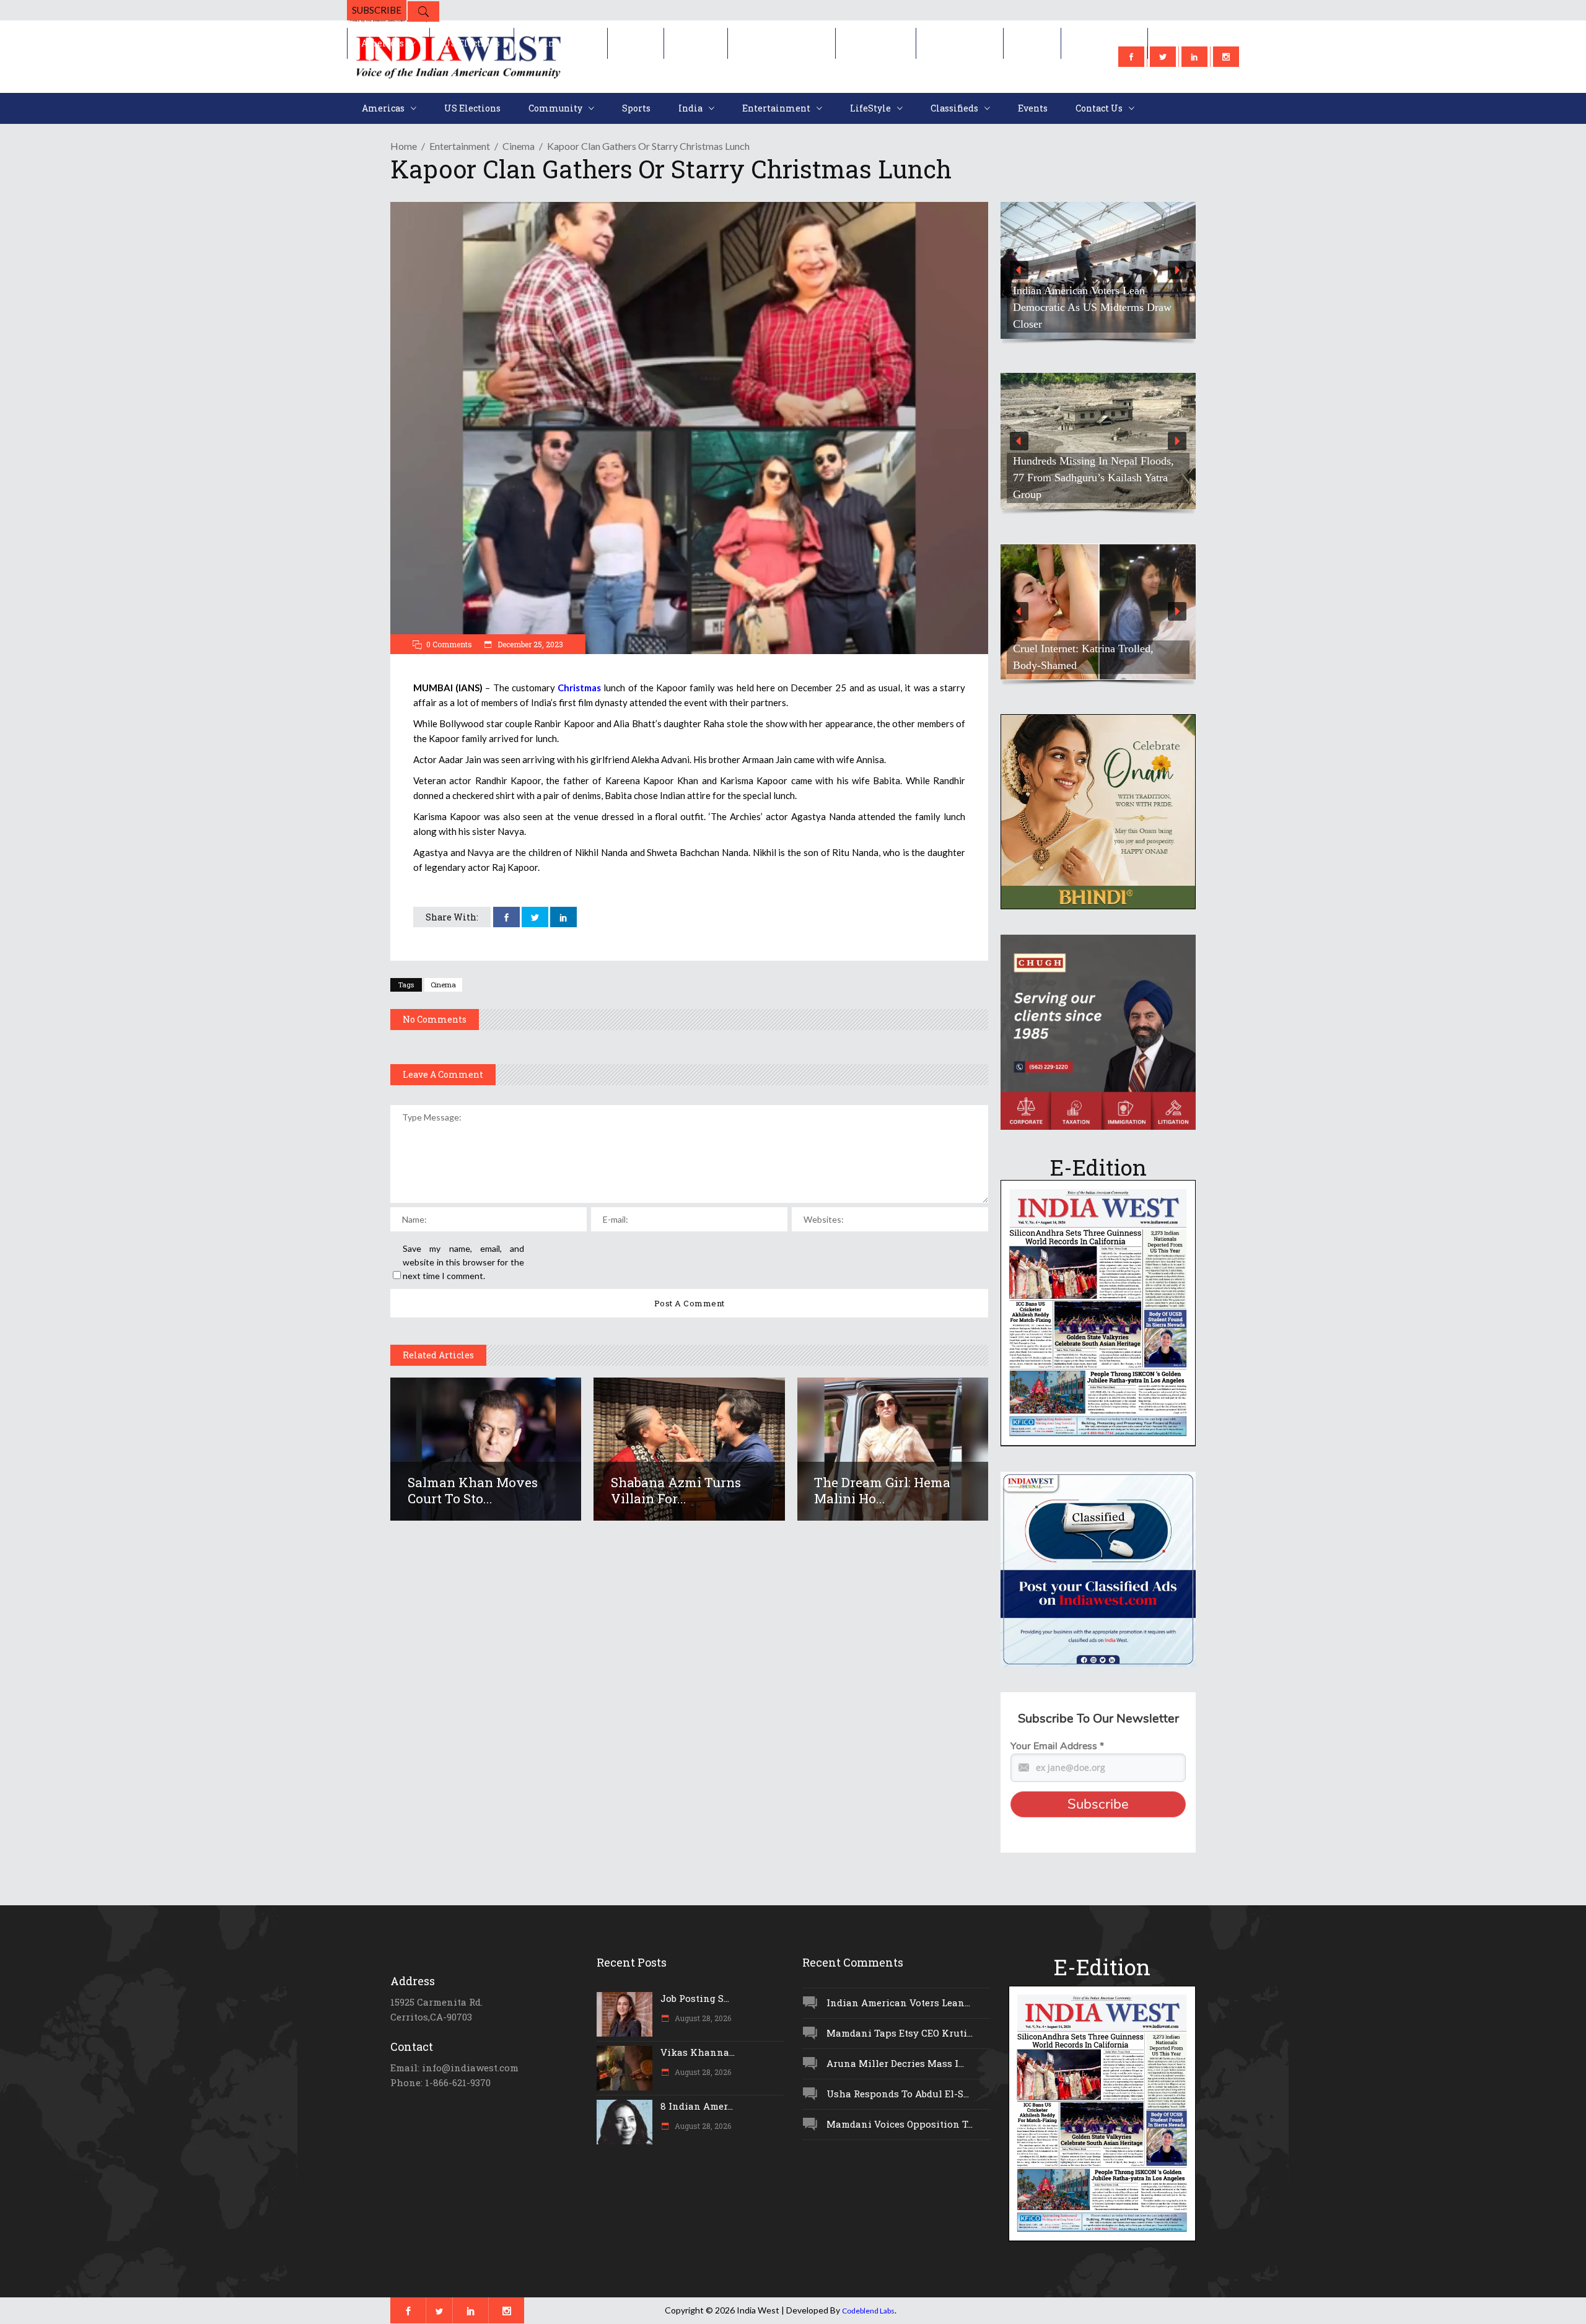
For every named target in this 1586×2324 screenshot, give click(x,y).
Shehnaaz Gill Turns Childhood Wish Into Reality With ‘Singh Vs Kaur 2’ (1097, 657)
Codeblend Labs (868, 2311)
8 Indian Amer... (697, 2106)
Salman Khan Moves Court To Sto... (473, 1490)
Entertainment (460, 146)
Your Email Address (1057, 1746)
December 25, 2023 (529, 644)
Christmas (579, 688)
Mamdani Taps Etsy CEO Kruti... (900, 2033)
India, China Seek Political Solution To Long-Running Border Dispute (1094, 486)
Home (404, 146)
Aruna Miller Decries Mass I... (895, 2063)
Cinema (519, 146)
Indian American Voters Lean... (898, 2003)
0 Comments (449, 644)
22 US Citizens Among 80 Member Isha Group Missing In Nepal (1093, 316)
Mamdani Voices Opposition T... (900, 2124)
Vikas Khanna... (698, 2052)
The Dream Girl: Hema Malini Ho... (882, 1490)
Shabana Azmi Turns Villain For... (676, 1490)
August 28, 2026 (702, 2018)
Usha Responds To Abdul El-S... (898, 2094)
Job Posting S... (695, 1998)
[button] (1098, 270)
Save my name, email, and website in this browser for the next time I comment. (463, 1262)
